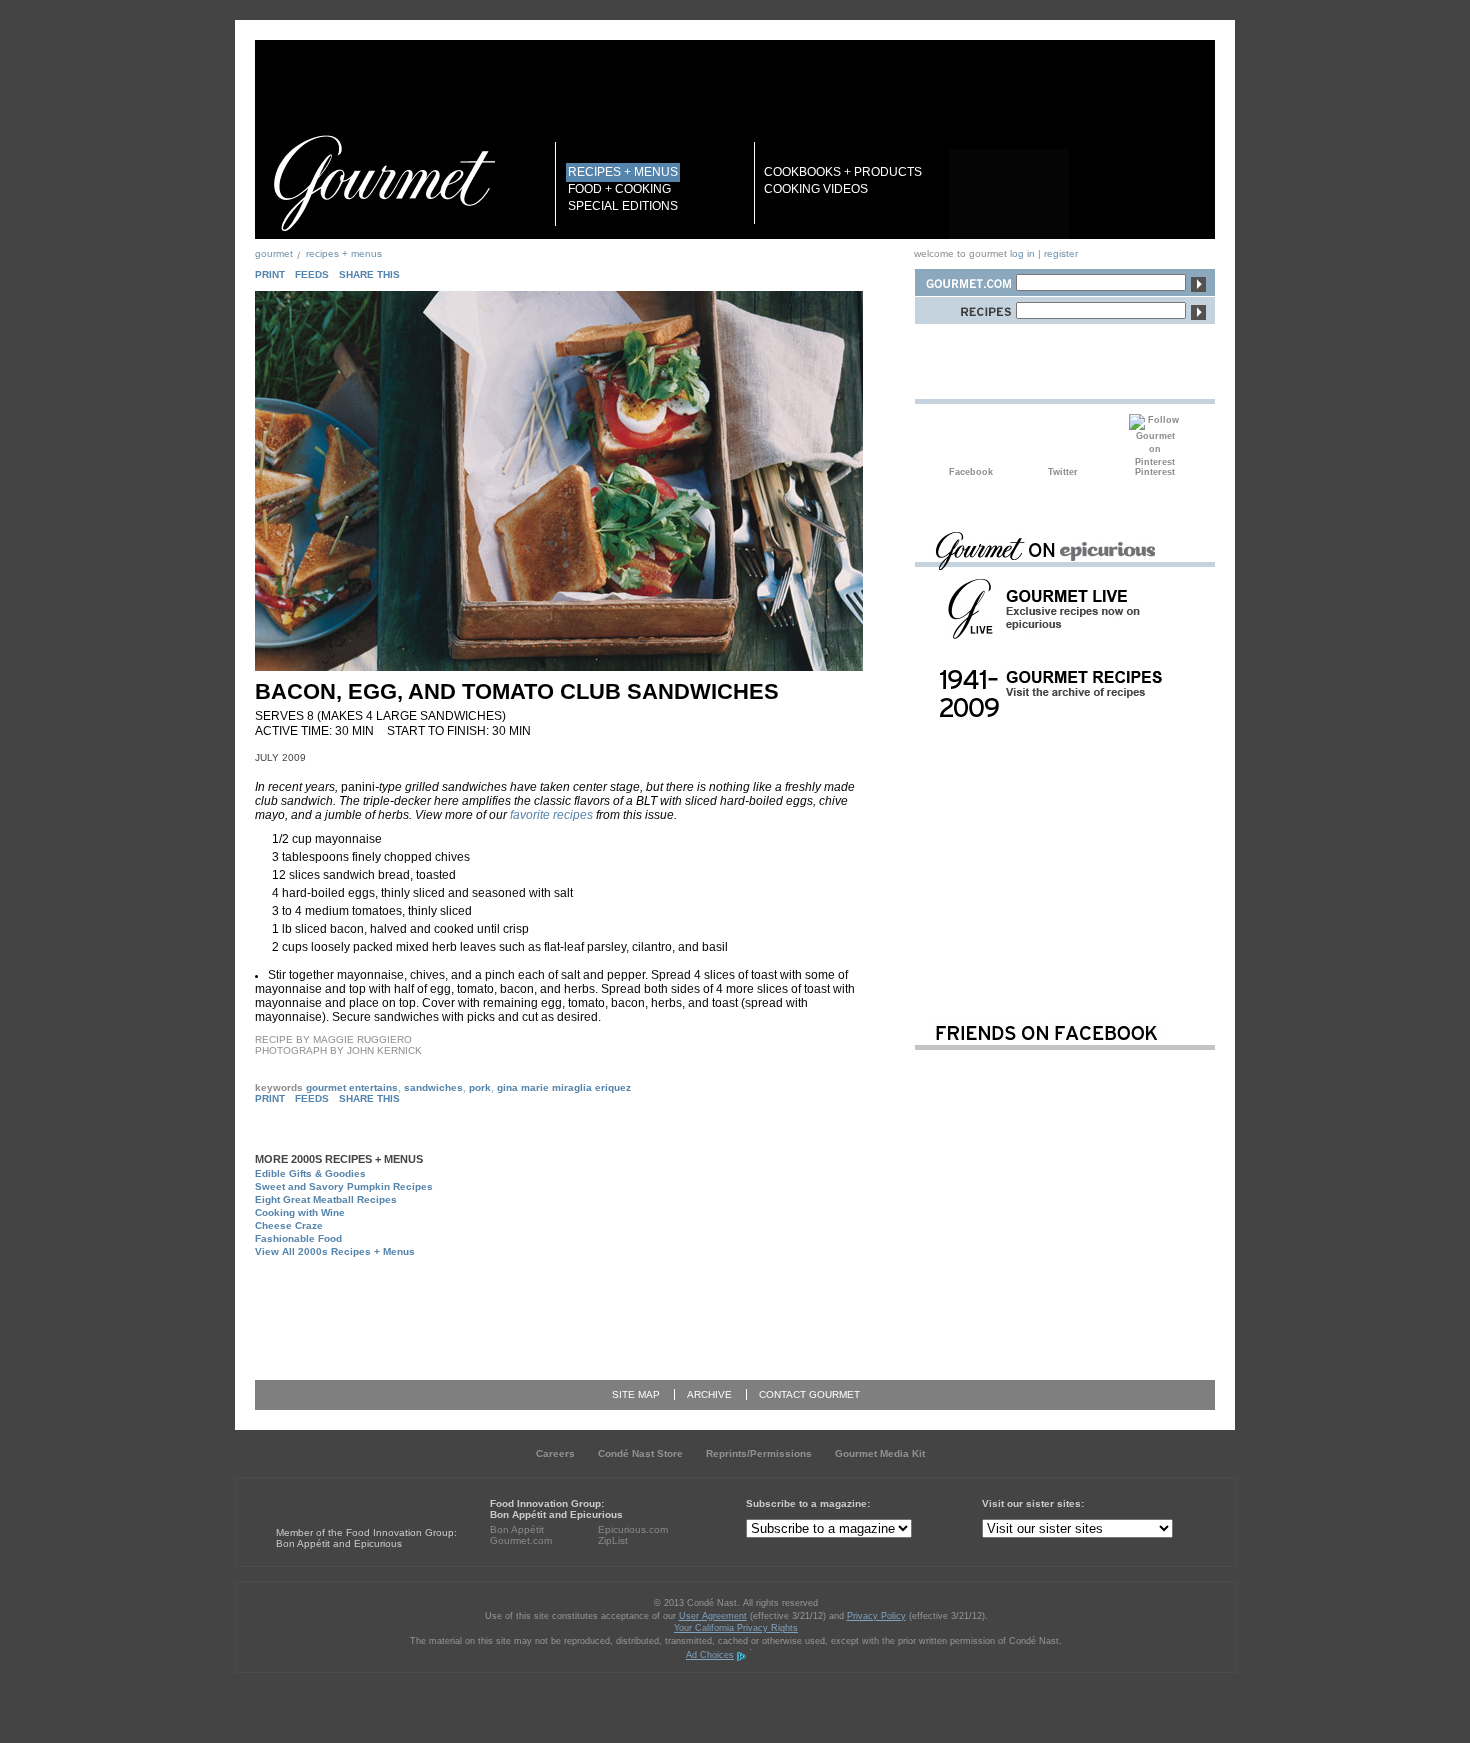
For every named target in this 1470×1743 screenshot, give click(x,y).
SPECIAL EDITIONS (623, 206)
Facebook (971, 440)
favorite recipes (551, 815)
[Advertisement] (581, 1310)
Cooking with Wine (300, 1212)
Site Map (636, 1394)
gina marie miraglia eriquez (564, 1087)
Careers (555, 1453)
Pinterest (1155, 440)
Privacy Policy (876, 1616)
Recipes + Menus (344, 253)
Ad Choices (710, 1655)
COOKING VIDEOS (816, 189)
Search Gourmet (965, 279)
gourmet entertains (352, 1087)
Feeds (312, 274)
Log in (1022, 253)
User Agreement (713, 1616)
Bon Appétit (517, 1529)
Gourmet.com (521, 1540)
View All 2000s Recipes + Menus (335, 1251)
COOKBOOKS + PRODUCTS (843, 172)
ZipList (613, 1540)
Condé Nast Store (640, 1453)
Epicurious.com (633, 1529)
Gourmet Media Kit (880, 1453)
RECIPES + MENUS (623, 172)
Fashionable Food (298, 1238)
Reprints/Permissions (759, 1453)
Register (1061, 253)
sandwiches (433, 1087)
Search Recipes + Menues (965, 307)
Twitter (1063, 440)
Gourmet (274, 253)
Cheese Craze (289, 1225)
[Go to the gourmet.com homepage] (384, 183)
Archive (709, 1394)
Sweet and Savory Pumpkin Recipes (344, 1186)
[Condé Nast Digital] (353, 1495)
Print (270, 274)
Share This (369, 274)
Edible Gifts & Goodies (310, 1173)
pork (480, 1087)
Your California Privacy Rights (736, 1628)
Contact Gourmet (809, 1394)
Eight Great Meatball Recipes (326, 1199)
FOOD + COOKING (619, 189)
